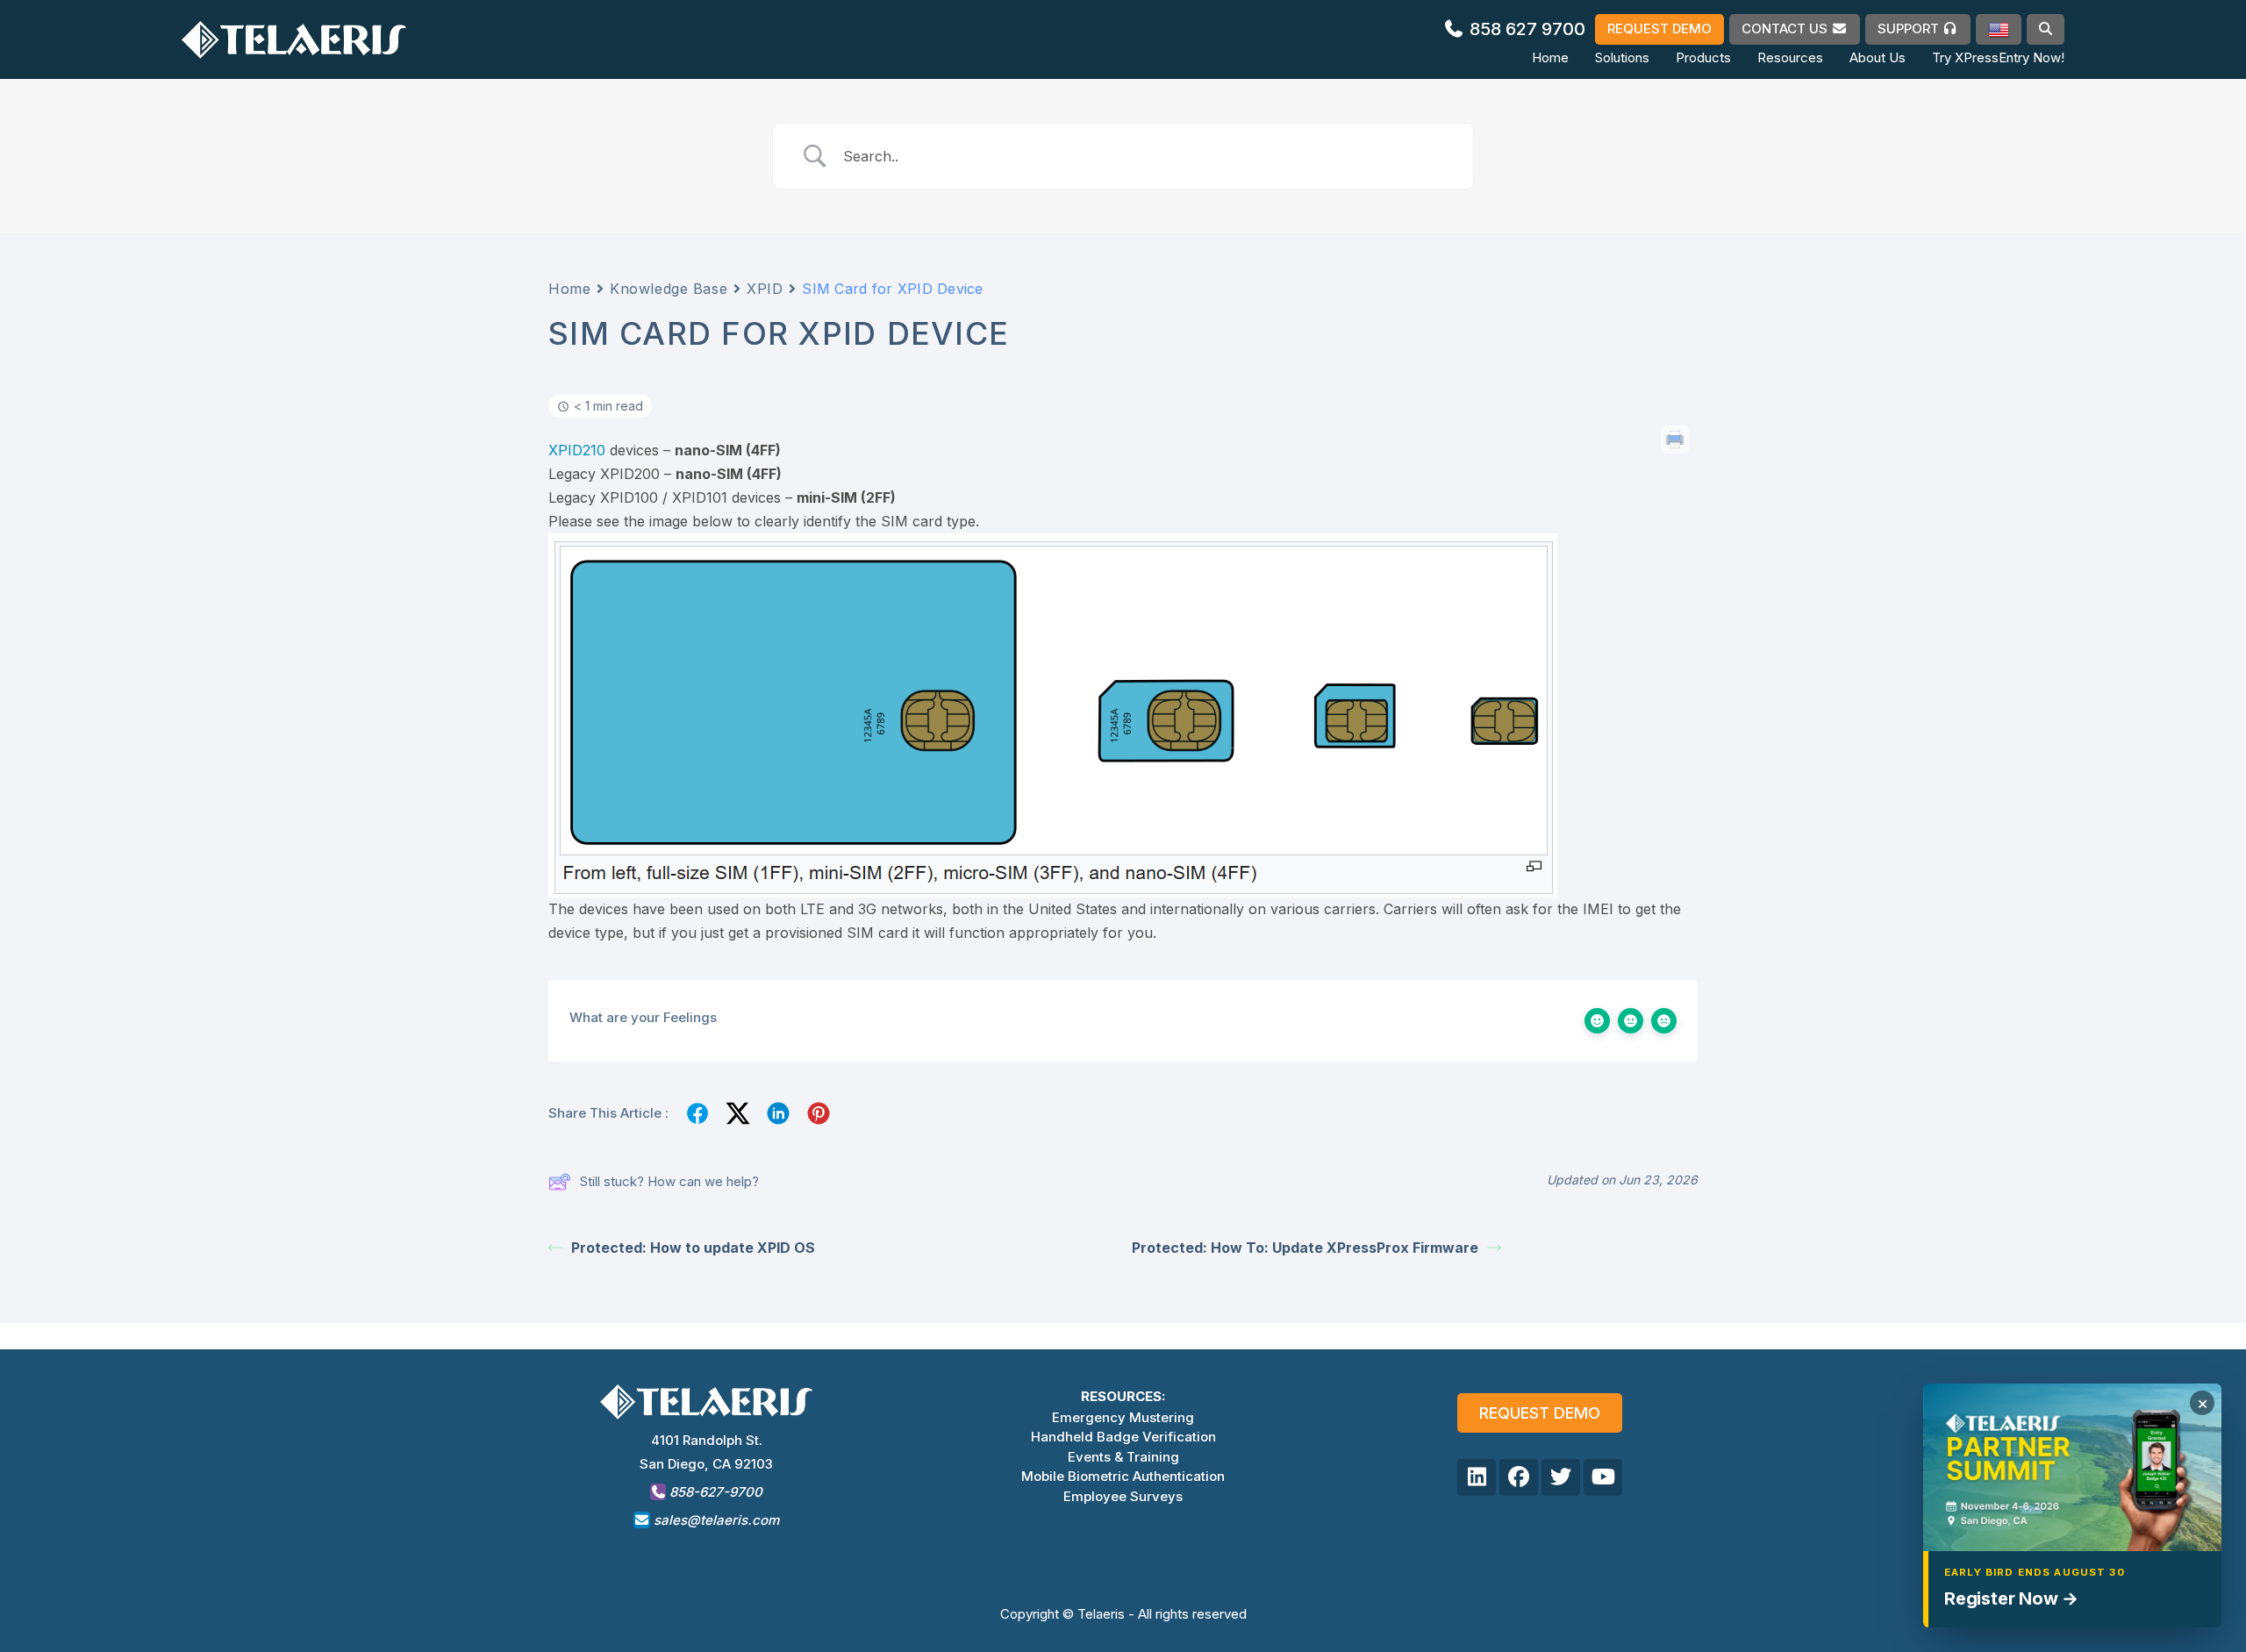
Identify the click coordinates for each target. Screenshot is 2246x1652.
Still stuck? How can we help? (669, 1181)
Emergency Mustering (1123, 1417)
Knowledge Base (669, 289)
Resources (1790, 57)
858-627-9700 (714, 1492)
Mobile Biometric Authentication (1123, 1476)
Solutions (1622, 57)
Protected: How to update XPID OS (693, 1248)
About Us (1878, 57)
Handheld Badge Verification (1123, 1437)
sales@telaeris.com (716, 1520)
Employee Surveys (1123, 1496)
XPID (765, 289)
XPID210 (577, 450)
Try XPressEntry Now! (1998, 57)
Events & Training (1123, 1457)
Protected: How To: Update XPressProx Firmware (1305, 1248)
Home (1550, 57)
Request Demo (1540, 1413)
